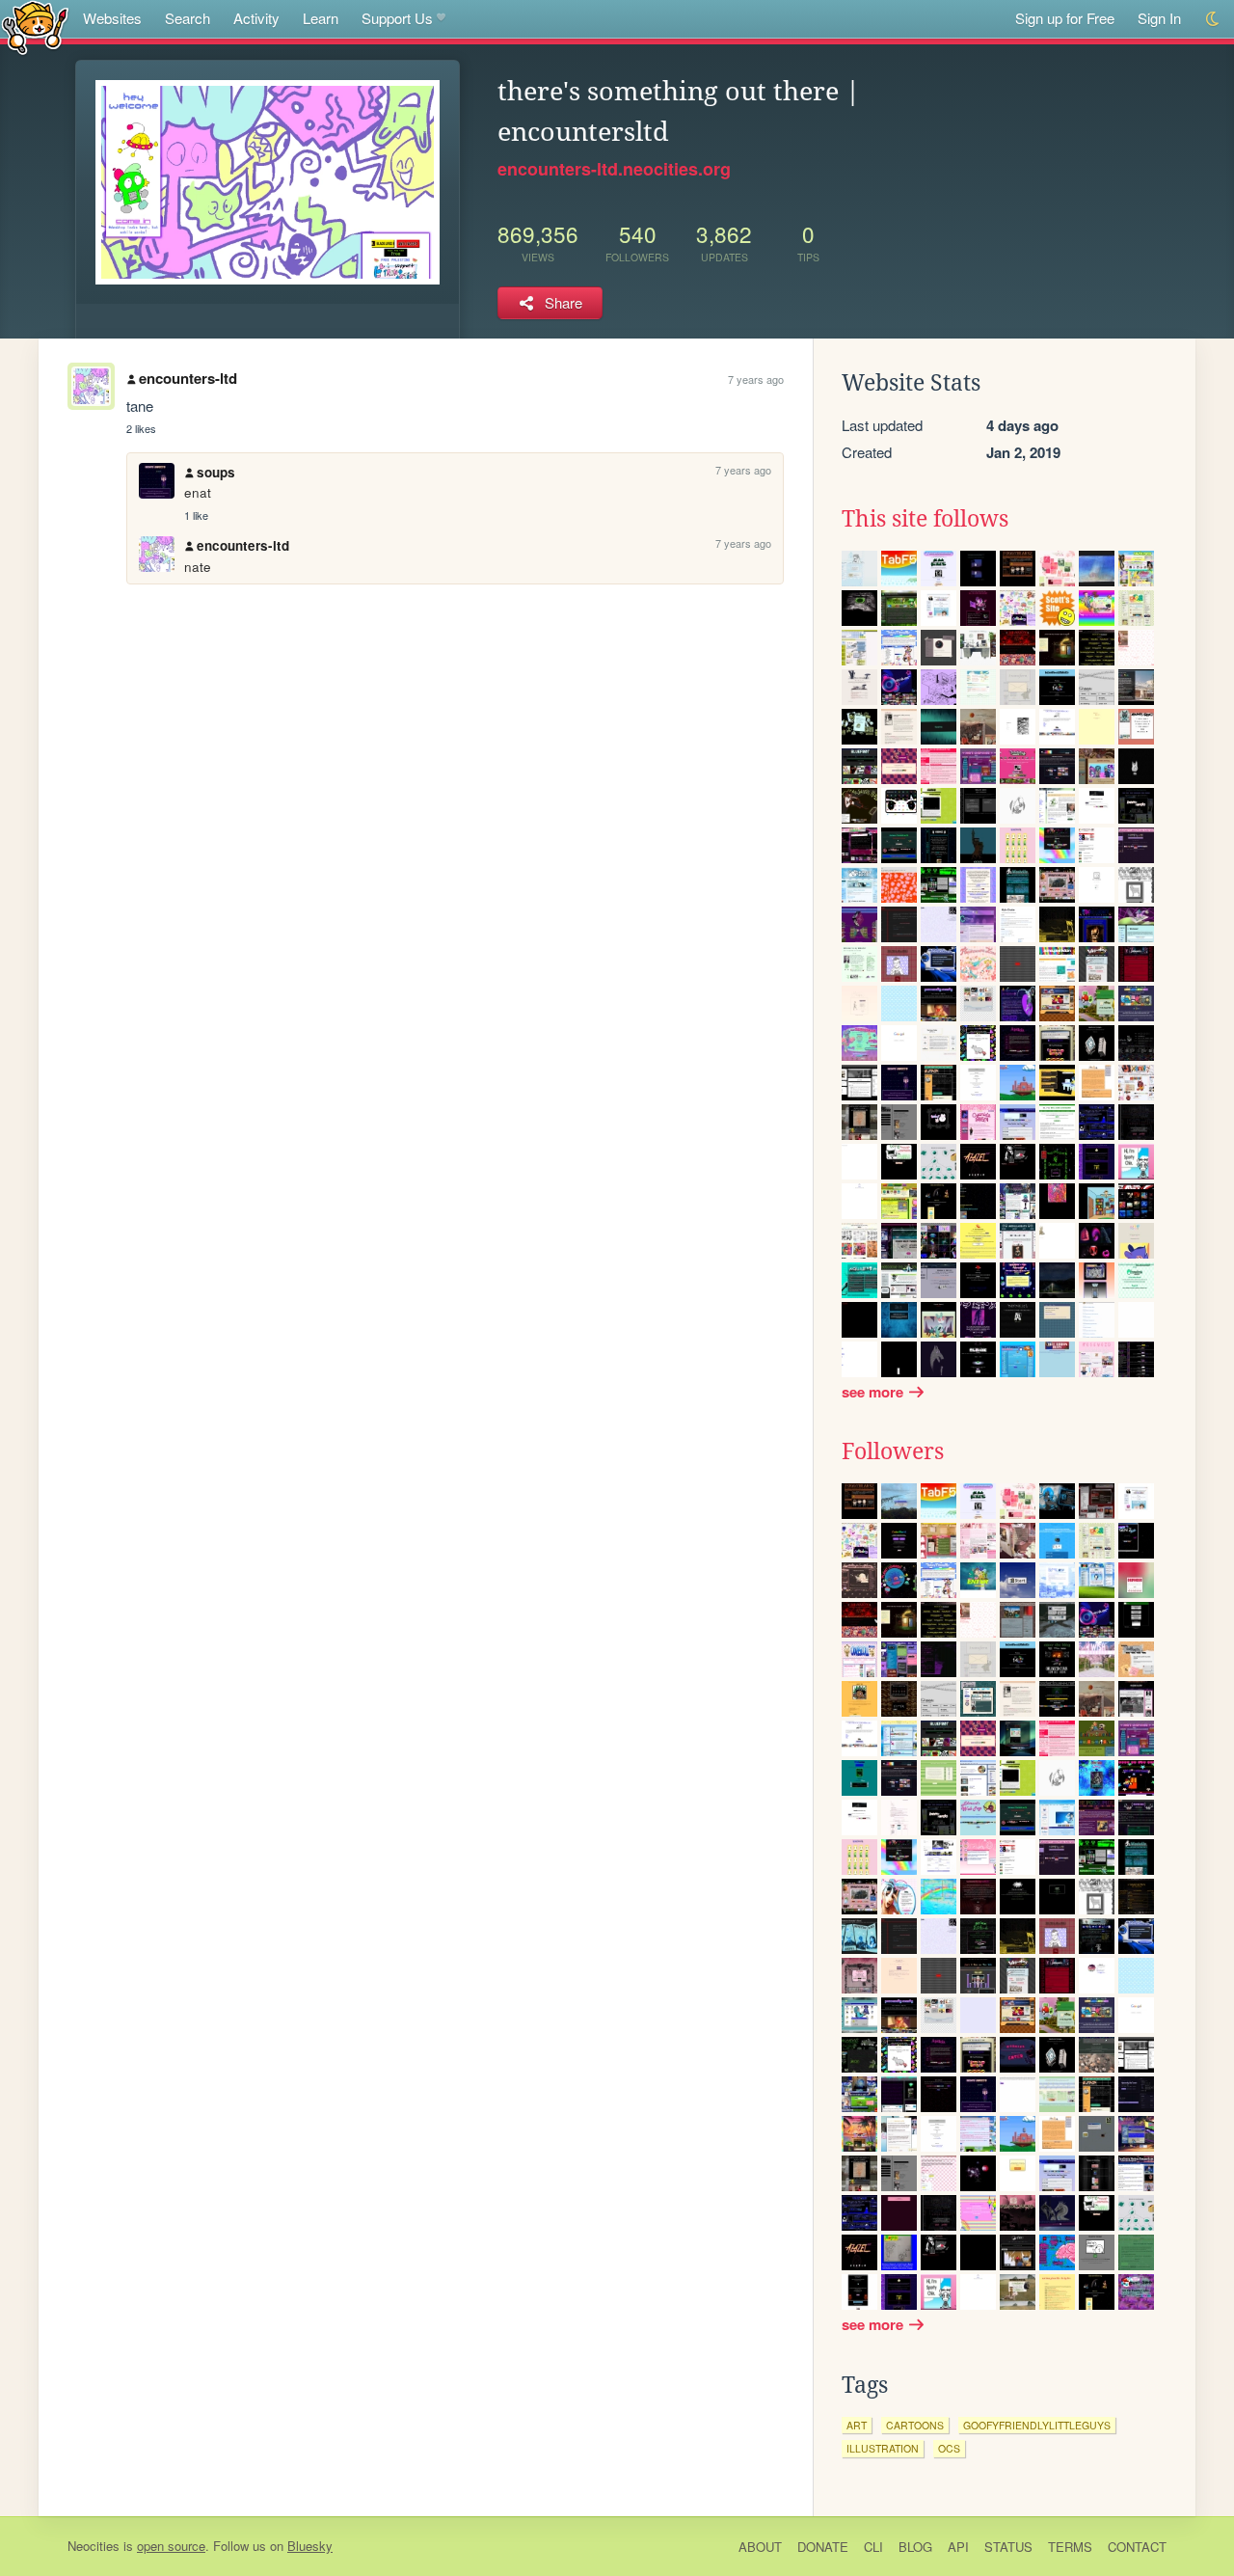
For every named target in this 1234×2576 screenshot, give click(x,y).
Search (188, 18)
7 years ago (756, 379)
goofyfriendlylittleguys (1037, 2425)
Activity (256, 18)
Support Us (397, 18)
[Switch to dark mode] (1213, 19)
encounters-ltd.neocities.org (614, 169)
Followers (893, 1451)
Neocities (94, 2546)
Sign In (1159, 18)
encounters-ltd (188, 378)
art (857, 2425)
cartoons (915, 2425)
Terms (1070, 2547)
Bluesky (310, 2546)
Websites (112, 18)
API (958, 2547)
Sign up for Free (1065, 18)
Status (1008, 2547)
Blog (915, 2547)
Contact (1137, 2547)
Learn (321, 18)
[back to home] (35, 27)
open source (171, 2546)
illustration (883, 2448)
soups (216, 472)
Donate (823, 2547)
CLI (873, 2547)
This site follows (925, 519)
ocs (949, 2448)
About (760, 2547)
